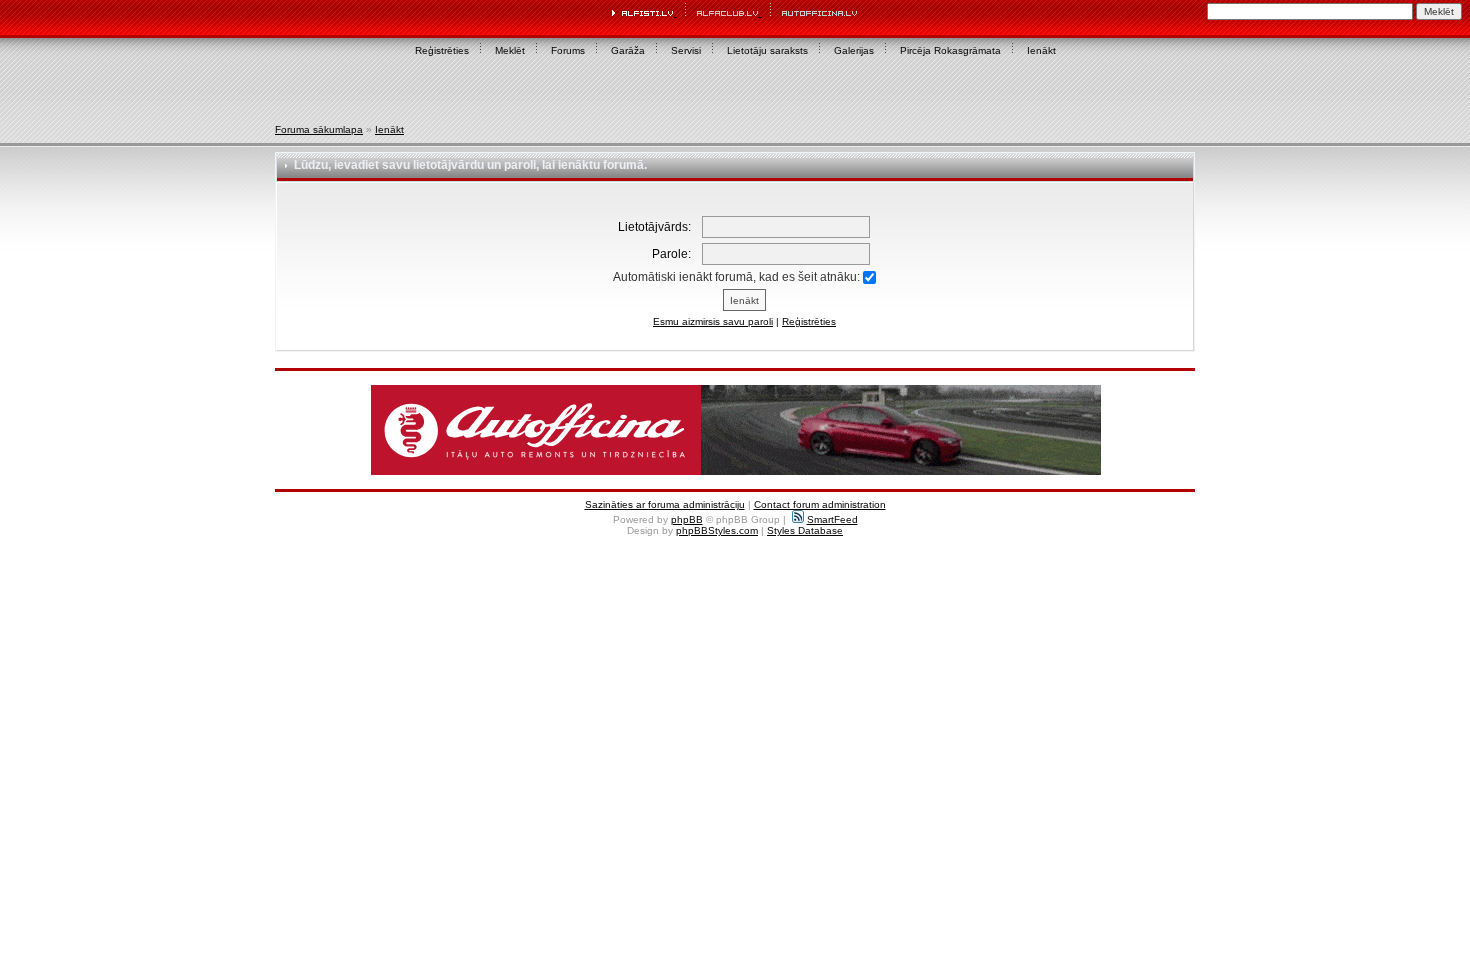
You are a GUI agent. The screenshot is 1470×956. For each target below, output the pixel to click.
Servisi (686, 50)
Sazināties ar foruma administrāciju (665, 504)
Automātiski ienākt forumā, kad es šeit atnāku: (738, 277)
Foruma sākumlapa (319, 129)
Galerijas (854, 50)
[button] (736, 430)
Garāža (628, 50)
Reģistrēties (442, 50)
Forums (568, 50)
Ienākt (1041, 50)
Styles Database (805, 530)
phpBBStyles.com (717, 530)
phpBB (687, 519)
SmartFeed (832, 519)
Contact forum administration (820, 504)
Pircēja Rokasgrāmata (950, 50)
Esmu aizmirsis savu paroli (713, 321)
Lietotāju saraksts (767, 50)
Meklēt (510, 50)
